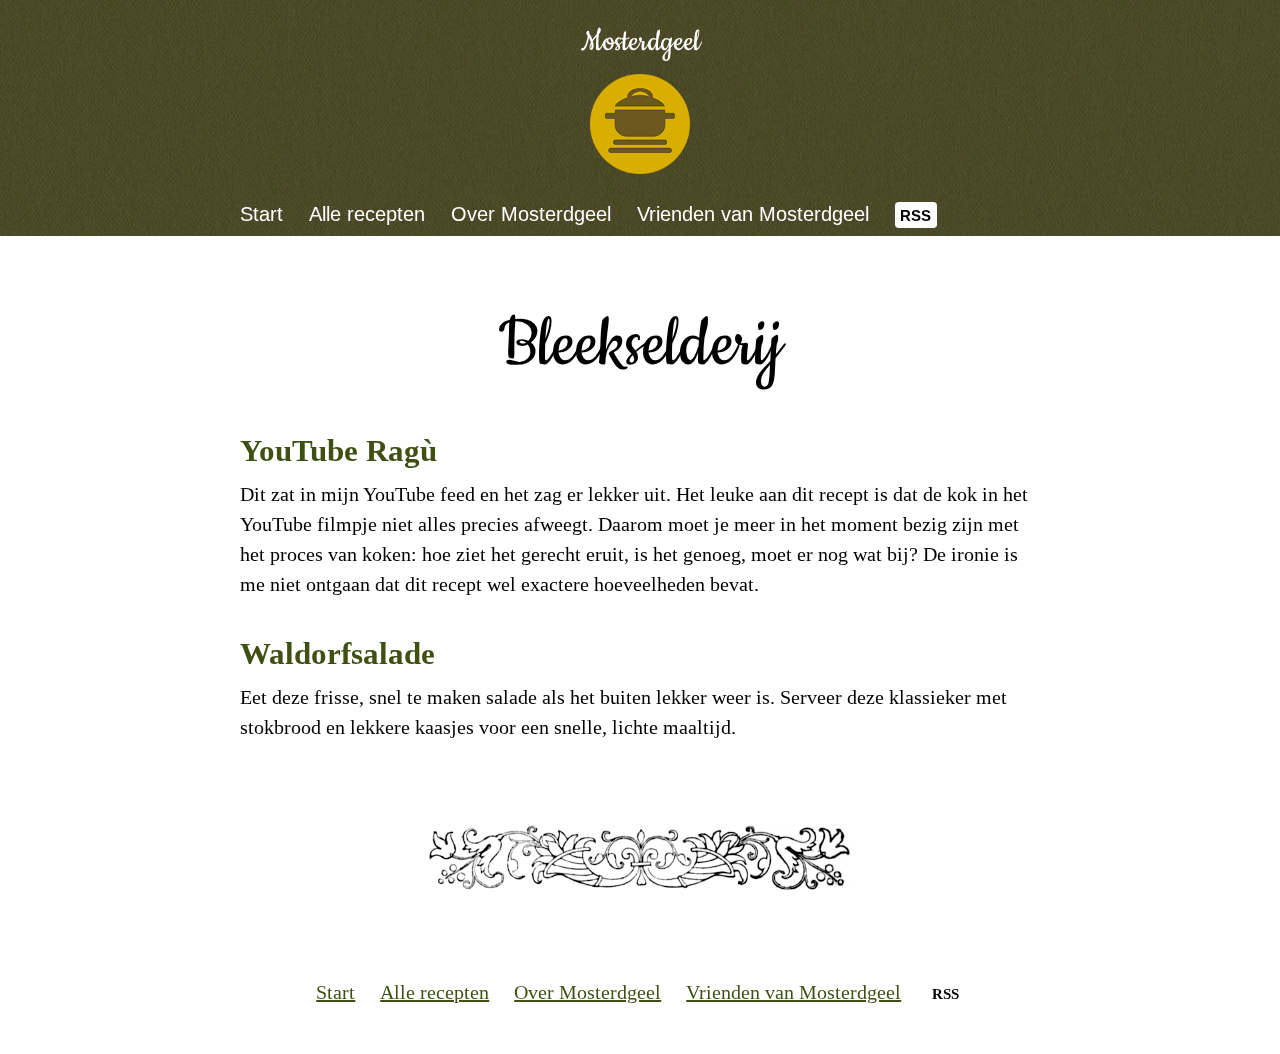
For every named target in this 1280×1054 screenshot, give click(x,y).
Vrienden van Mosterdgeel (753, 214)
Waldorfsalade (337, 653)
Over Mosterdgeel (531, 214)
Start (261, 214)
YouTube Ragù (338, 450)
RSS (915, 215)
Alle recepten (367, 214)
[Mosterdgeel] (640, 124)
